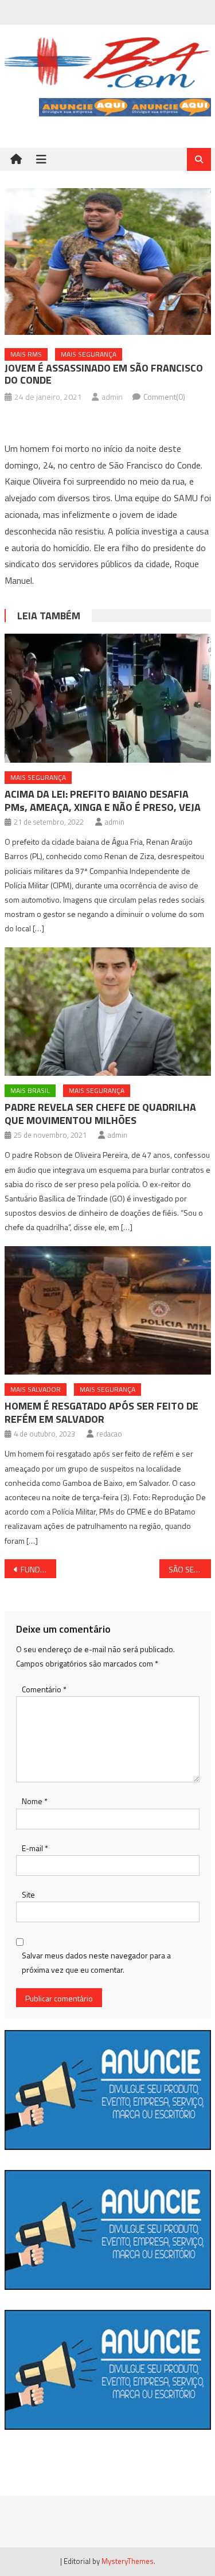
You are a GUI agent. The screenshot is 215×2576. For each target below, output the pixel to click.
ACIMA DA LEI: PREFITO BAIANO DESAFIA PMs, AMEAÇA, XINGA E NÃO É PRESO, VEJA (103, 801)
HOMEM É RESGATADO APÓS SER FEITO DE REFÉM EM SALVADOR (101, 1412)
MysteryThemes (128, 2561)
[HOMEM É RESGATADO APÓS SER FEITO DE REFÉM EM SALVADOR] (108, 1311)
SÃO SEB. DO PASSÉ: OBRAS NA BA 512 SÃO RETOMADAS (190, 1569)
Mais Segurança (89, 354)
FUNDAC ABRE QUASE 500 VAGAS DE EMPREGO (38, 1569)
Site (28, 1894)
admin (112, 397)
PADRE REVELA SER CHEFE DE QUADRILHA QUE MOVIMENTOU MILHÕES (100, 1114)
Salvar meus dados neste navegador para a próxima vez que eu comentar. (96, 1962)
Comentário (44, 1689)
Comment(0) (164, 397)
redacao (109, 1434)
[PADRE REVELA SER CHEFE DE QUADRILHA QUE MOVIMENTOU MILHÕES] (108, 1012)
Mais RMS (26, 354)
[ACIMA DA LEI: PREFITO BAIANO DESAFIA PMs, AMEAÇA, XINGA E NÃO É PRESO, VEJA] (108, 698)
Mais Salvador (36, 1389)
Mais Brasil (30, 1090)
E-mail (35, 1848)
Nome (35, 1801)
